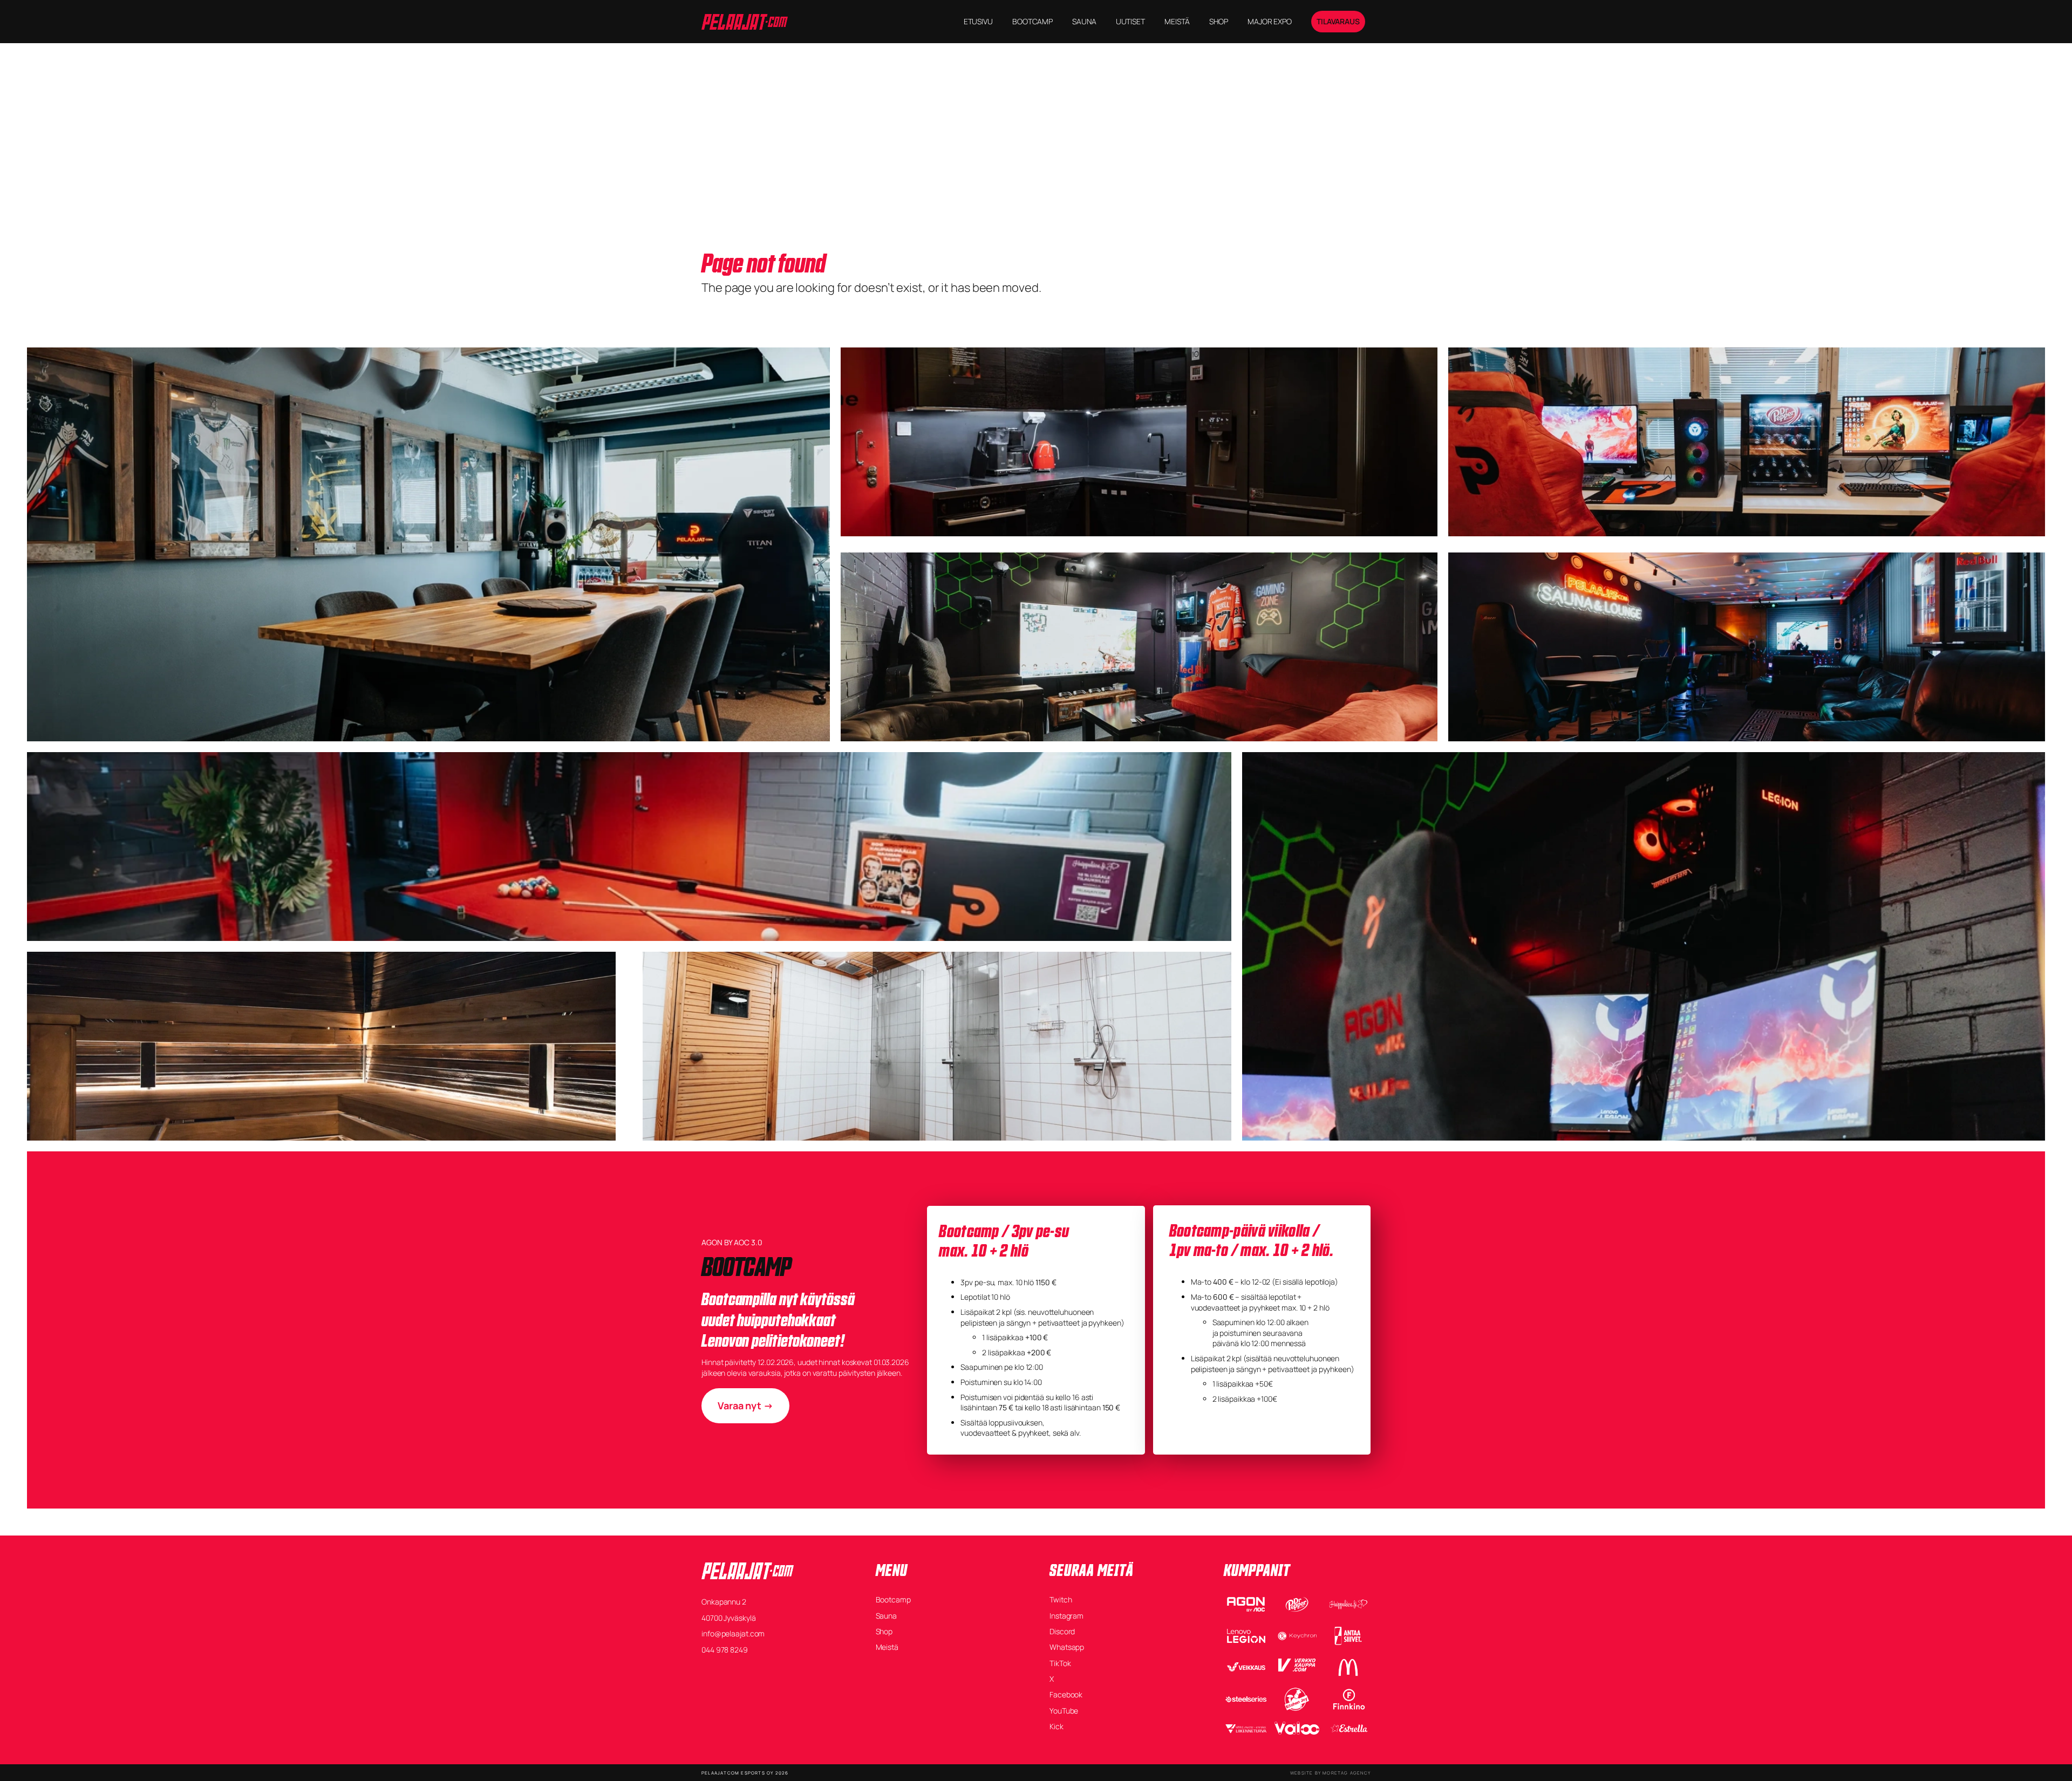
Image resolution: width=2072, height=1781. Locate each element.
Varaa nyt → (745, 1405)
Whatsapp (1067, 1647)
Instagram (1066, 1616)
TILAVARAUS (1338, 21)
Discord (1062, 1631)
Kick (1057, 1726)
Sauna (887, 1616)
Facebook (1066, 1694)
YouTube (1064, 1711)
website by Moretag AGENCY (1330, 1773)
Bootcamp (893, 1599)
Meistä (887, 1647)
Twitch (1061, 1599)
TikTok (1060, 1663)
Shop (884, 1631)
